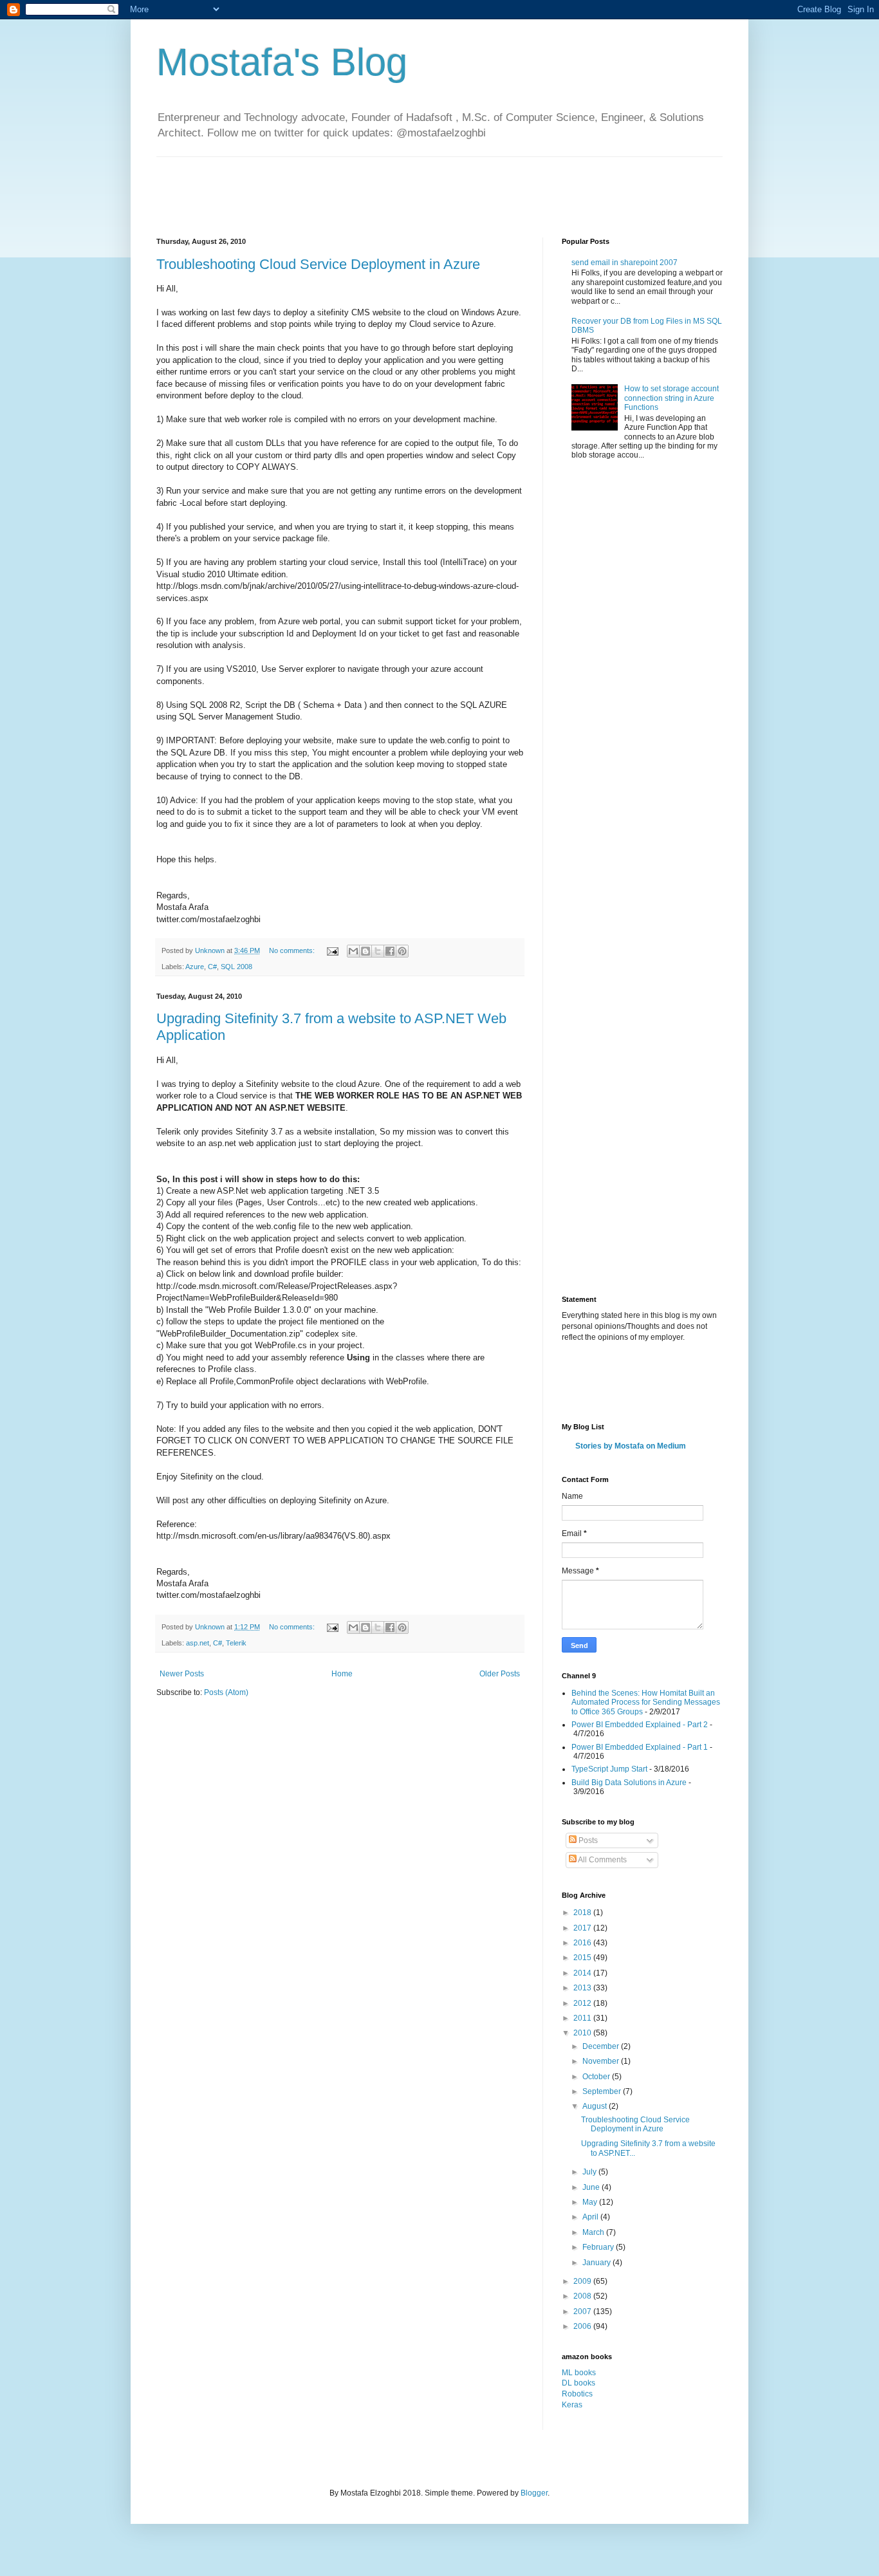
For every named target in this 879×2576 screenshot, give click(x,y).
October (597, 2077)
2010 (583, 2033)
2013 (583, 1988)
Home (342, 1674)
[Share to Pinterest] (402, 951)
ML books (579, 2373)
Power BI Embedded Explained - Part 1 (640, 1747)
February (599, 2247)
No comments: (293, 950)
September (603, 2091)
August (596, 2106)
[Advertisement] (391, 186)
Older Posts (500, 1674)
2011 (583, 2018)
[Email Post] (332, 950)
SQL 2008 (236, 967)
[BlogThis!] (365, 951)
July (590, 2172)
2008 (583, 2296)
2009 (583, 2281)
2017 (583, 1928)
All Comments (602, 1860)
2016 (583, 1943)
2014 (583, 1973)
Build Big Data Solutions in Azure (629, 1783)
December (602, 2046)
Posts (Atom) (226, 1692)
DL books (578, 2383)
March (594, 2232)
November (602, 2061)
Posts (587, 1840)
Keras (572, 2405)
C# (212, 967)
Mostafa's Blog (282, 62)
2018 (583, 1913)
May (591, 2202)
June (592, 2187)
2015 (583, 1958)
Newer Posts (182, 1674)
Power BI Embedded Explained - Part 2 (640, 1725)
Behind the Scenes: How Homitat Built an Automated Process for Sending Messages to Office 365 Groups (646, 1702)
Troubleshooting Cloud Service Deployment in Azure (318, 264)
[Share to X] (378, 951)
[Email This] (353, 951)
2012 (583, 2003)
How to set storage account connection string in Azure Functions (671, 398)
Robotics (577, 2394)
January (597, 2263)
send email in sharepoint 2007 (625, 263)
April (591, 2217)
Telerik (236, 1643)
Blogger (534, 2493)
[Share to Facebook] (390, 951)
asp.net (198, 1643)
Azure (195, 967)
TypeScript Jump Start (609, 1769)
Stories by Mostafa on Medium (631, 1446)
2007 (583, 2312)
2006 (583, 2326)
